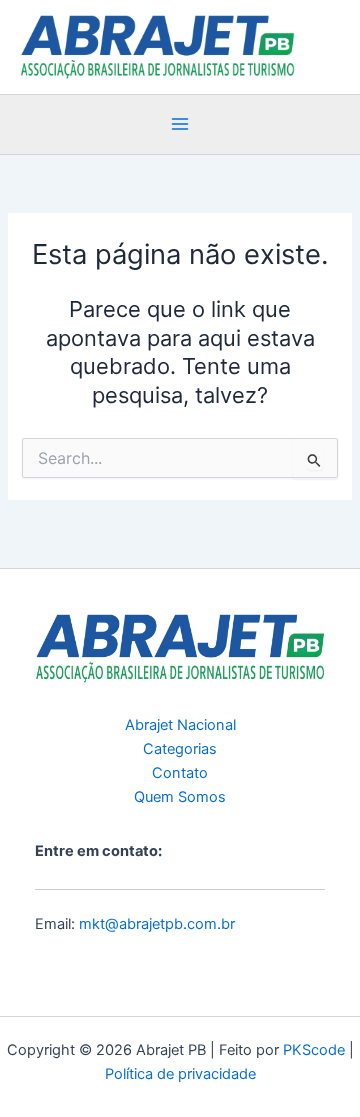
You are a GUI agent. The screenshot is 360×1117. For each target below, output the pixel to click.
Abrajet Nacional (180, 725)
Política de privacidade (180, 1074)
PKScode (314, 1050)
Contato (180, 773)
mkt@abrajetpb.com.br (157, 924)
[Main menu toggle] (180, 124)
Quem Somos (180, 797)
